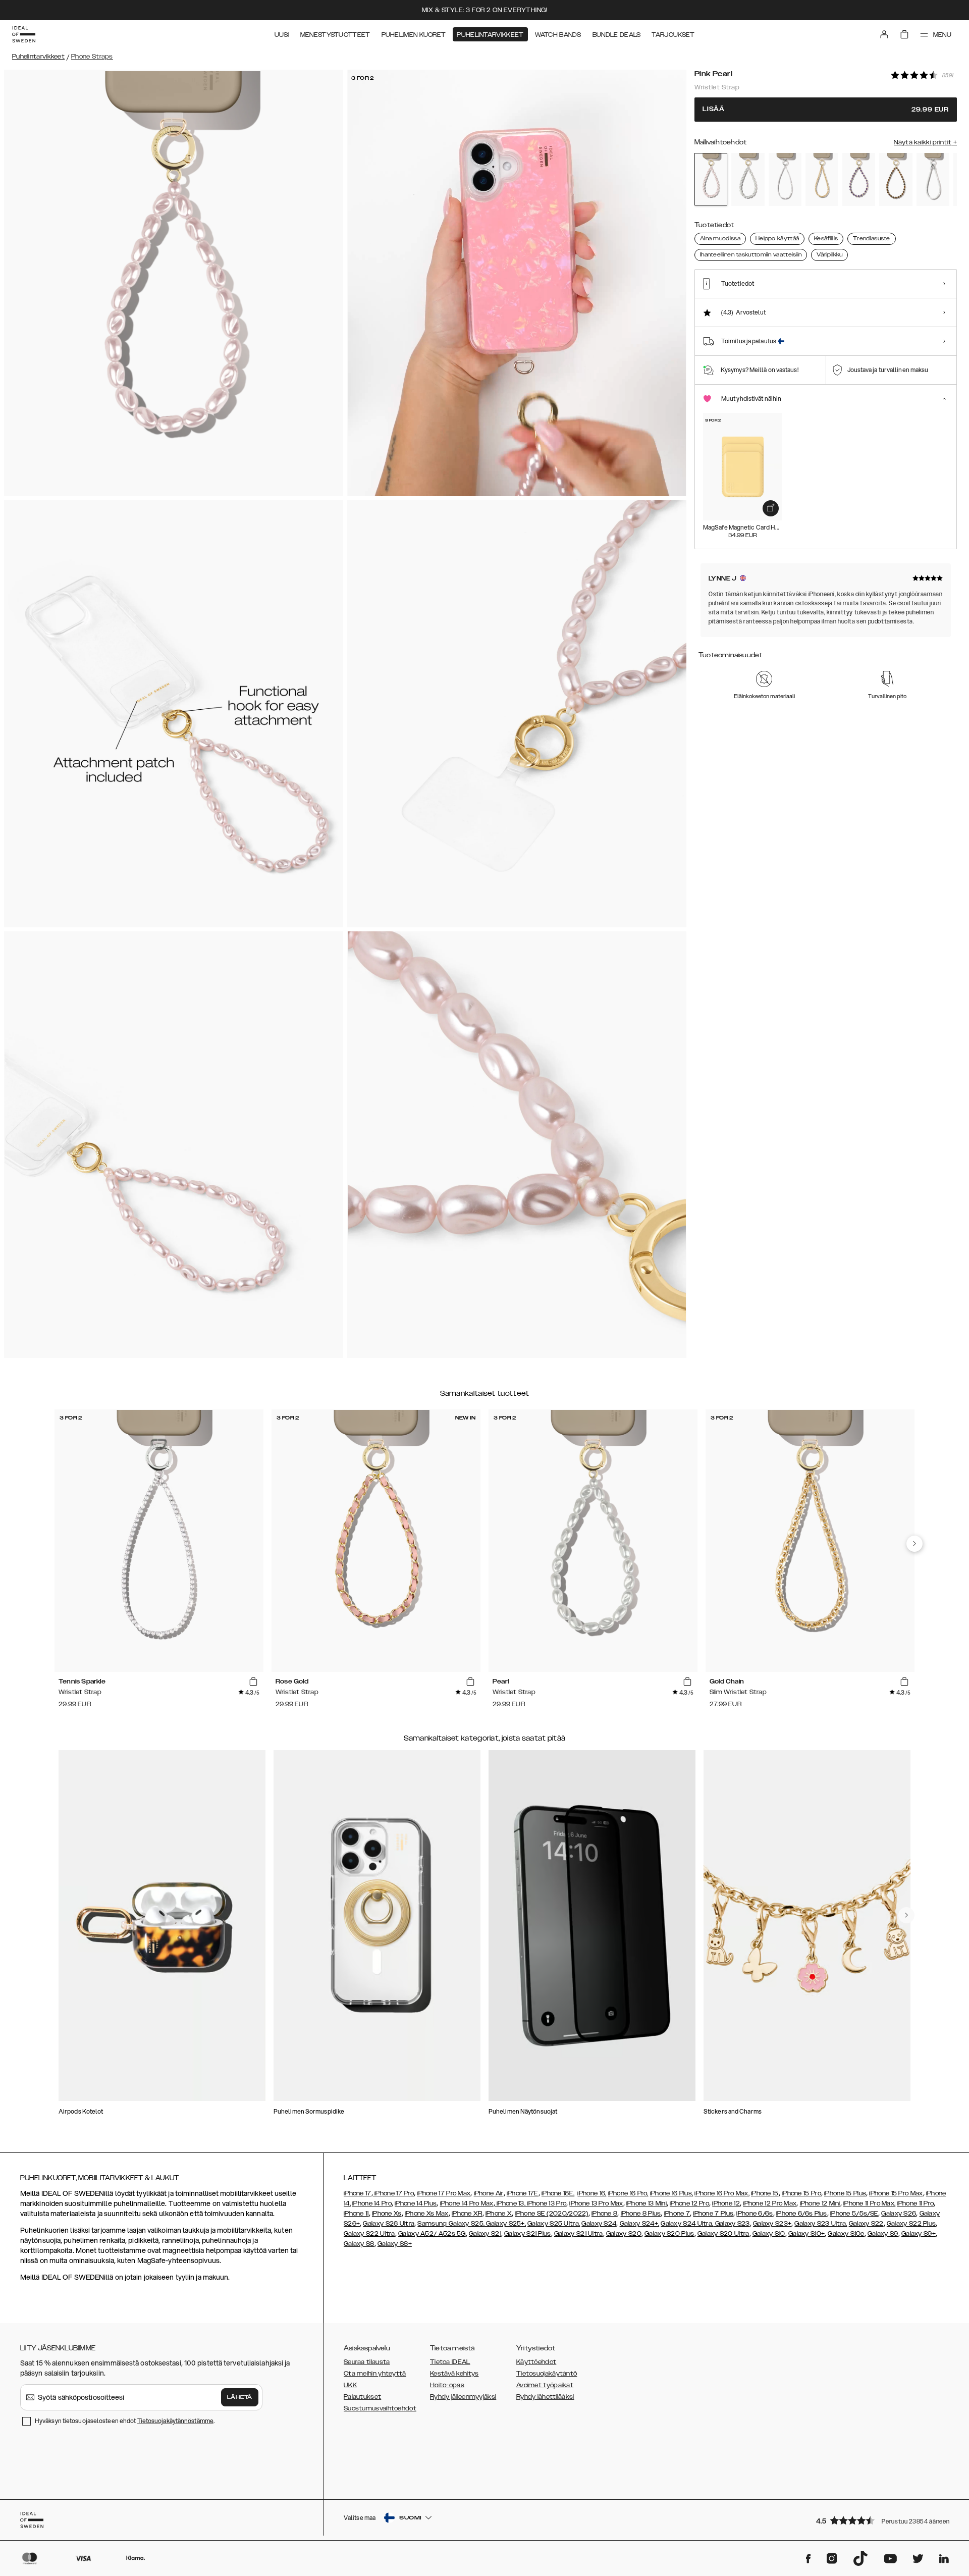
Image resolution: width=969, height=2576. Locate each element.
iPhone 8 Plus (641, 2214)
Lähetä (240, 2397)
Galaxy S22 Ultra (369, 2234)
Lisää (826, 109)
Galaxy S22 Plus (911, 2224)
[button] (883, 2520)
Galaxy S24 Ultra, (687, 2224)
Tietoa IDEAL (450, 2362)
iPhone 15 (765, 2193)
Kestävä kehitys (454, 2374)
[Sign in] (884, 34)
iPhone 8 (604, 2214)
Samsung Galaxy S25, (451, 2224)
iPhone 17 (358, 2193)
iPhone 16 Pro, (628, 2193)
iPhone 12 (726, 2203)
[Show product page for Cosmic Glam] (933, 179)
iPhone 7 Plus (713, 2214)
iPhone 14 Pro (372, 2203)
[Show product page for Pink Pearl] (711, 179)
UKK (350, 2385)
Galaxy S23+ (772, 2224)
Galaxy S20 (624, 2234)
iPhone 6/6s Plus (802, 2214)
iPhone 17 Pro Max (444, 2193)
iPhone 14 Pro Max (467, 2203)
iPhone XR (467, 2214)
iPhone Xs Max (427, 2214)
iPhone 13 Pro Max (596, 2203)
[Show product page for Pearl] (748, 179)
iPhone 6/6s (755, 2214)
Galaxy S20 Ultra (723, 2234)
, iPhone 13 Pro (546, 2203)
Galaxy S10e (846, 2234)
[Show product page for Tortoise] (896, 179)
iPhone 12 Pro (689, 2203)
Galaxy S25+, (505, 2224)
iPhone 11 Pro (915, 2203)
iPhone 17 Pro (393, 2193)
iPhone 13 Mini (647, 2203)
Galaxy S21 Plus (528, 2234)
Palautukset (362, 2397)
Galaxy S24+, (640, 2224)
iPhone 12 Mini (820, 2203)
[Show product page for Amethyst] (859, 179)
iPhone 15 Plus (845, 2193)
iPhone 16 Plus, (672, 2193)
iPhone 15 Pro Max (896, 2193)
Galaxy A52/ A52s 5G (432, 2234)
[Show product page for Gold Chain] (822, 179)
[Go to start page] (24, 34)
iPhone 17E (523, 2193)
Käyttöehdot (536, 2362)
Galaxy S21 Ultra (579, 2234)
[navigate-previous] (914, 1544)
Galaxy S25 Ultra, (554, 2224)
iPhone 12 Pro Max (770, 2203)
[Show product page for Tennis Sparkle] (785, 179)
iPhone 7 (677, 2214)
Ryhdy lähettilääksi (545, 2397)
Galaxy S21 (485, 2234)
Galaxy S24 (599, 2224)
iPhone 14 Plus (416, 2203)
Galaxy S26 (899, 2214)
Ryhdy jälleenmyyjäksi (463, 2397)
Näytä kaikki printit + (925, 142)
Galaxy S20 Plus (669, 2234)
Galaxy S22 (866, 2224)
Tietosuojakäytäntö (547, 2374)
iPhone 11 (356, 2214)
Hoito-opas (447, 2385)
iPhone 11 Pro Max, (869, 2203)
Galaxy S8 (359, 2244)
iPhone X (499, 2214)
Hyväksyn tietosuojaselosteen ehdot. (125, 2421)
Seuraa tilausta (367, 2362)
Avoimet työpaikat (545, 2385)
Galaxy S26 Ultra (389, 2224)
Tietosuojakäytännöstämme (175, 2421)
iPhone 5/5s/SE (854, 2214)
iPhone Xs (387, 2214)
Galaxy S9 (883, 2234)
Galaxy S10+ (806, 2234)
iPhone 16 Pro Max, (722, 2193)
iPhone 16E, (558, 2193)
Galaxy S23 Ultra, (821, 2224)
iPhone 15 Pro (801, 2193)
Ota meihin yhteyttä (375, 2374)
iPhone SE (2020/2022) (551, 2214)
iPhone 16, (592, 2193)
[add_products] (771, 508)
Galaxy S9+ (919, 2234)
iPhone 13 (510, 2203)
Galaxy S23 (731, 2224)
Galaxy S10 (769, 2234)
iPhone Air (489, 2193)
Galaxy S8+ (395, 2244)
